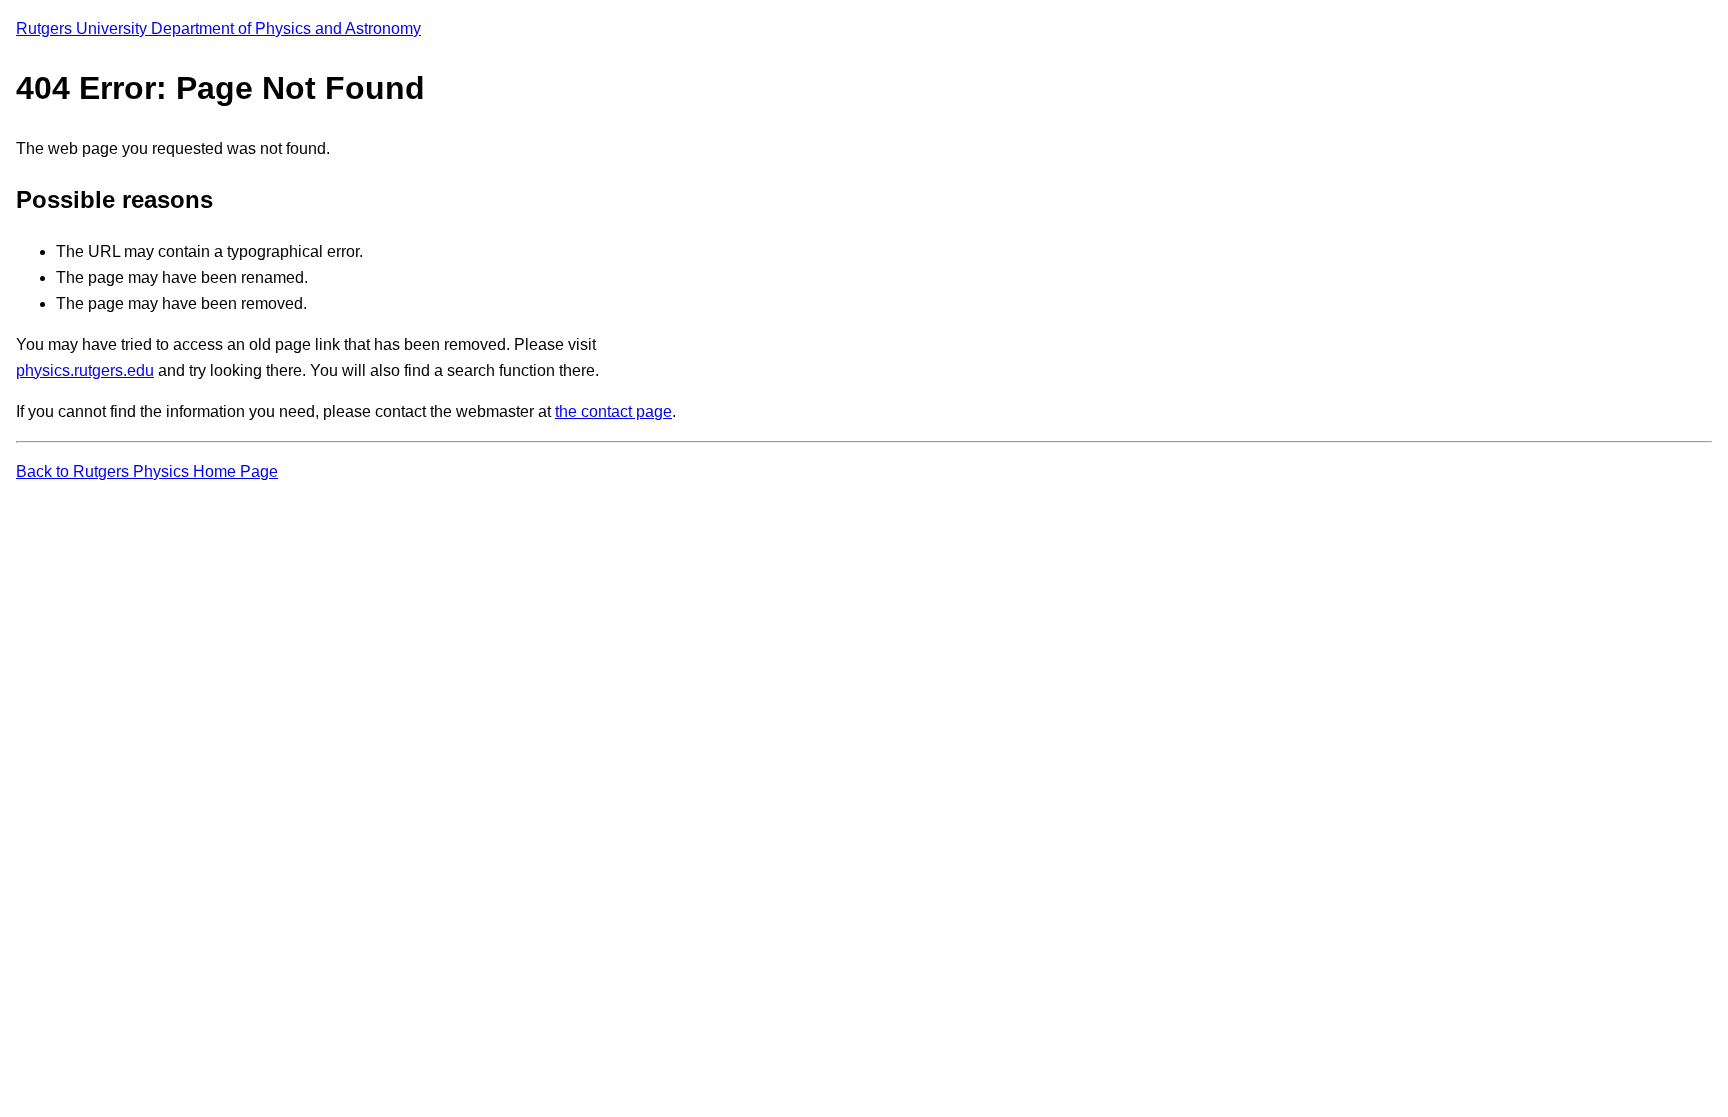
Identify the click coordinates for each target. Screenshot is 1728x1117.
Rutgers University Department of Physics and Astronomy (218, 28)
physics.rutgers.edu (85, 370)
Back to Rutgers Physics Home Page (147, 471)
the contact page (613, 411)
